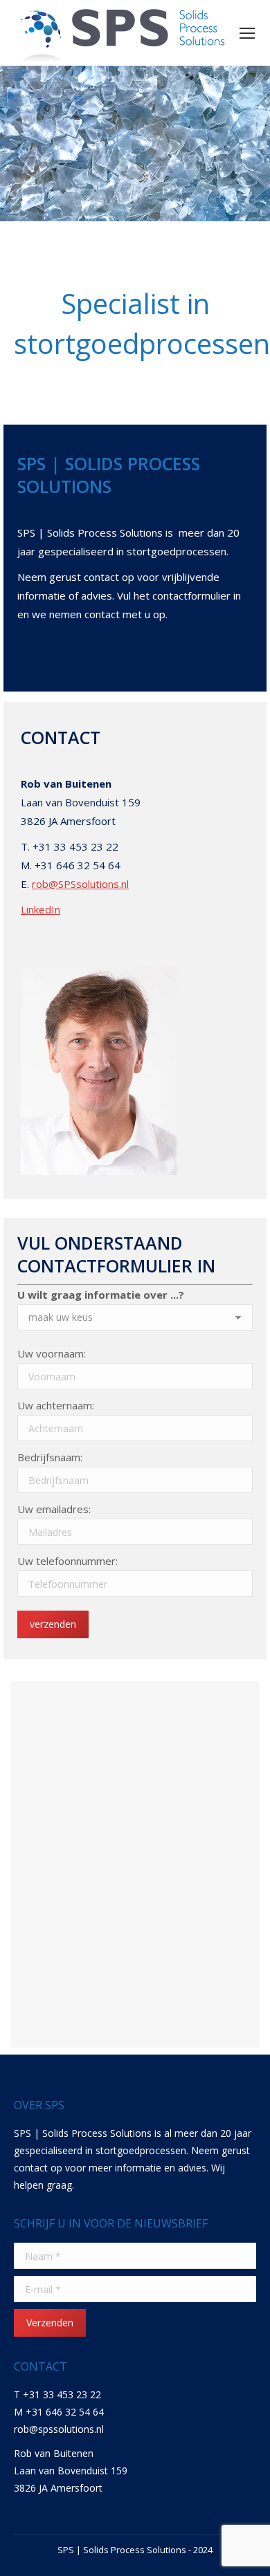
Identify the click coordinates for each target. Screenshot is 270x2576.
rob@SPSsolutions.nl (80, 884)
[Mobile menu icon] (247, 33)
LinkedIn (40, 909)
